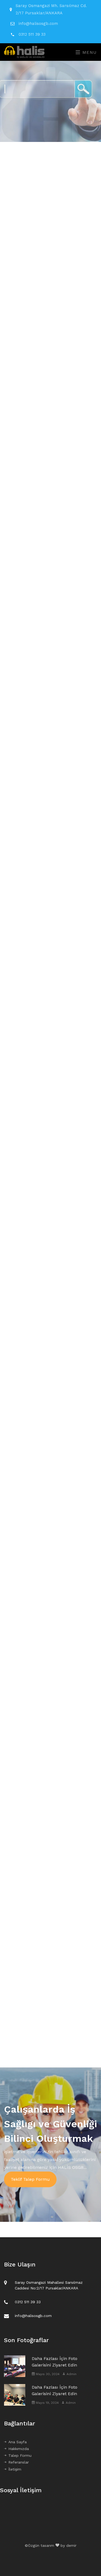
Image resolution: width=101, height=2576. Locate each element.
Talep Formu (20, 2455)
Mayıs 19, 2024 (47, 2403)
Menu (89, 52)
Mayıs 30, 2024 (47, 2374)
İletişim (15, 2469)
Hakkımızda (19, 2449)
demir (71, 2545)
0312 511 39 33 (32, 34)
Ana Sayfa (18, 2442)
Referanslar (19, 2462)
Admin (71, 2374)
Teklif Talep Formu (30, 2179)
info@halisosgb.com (38, 24)
